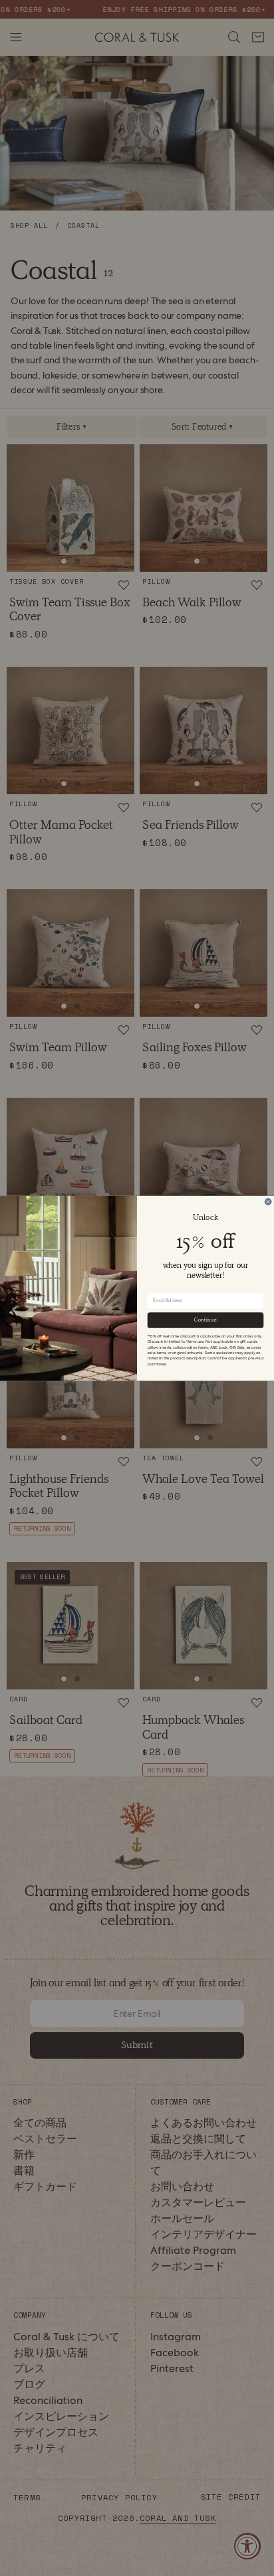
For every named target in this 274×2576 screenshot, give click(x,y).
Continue (205, 1320)
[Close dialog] (268, 1201)
